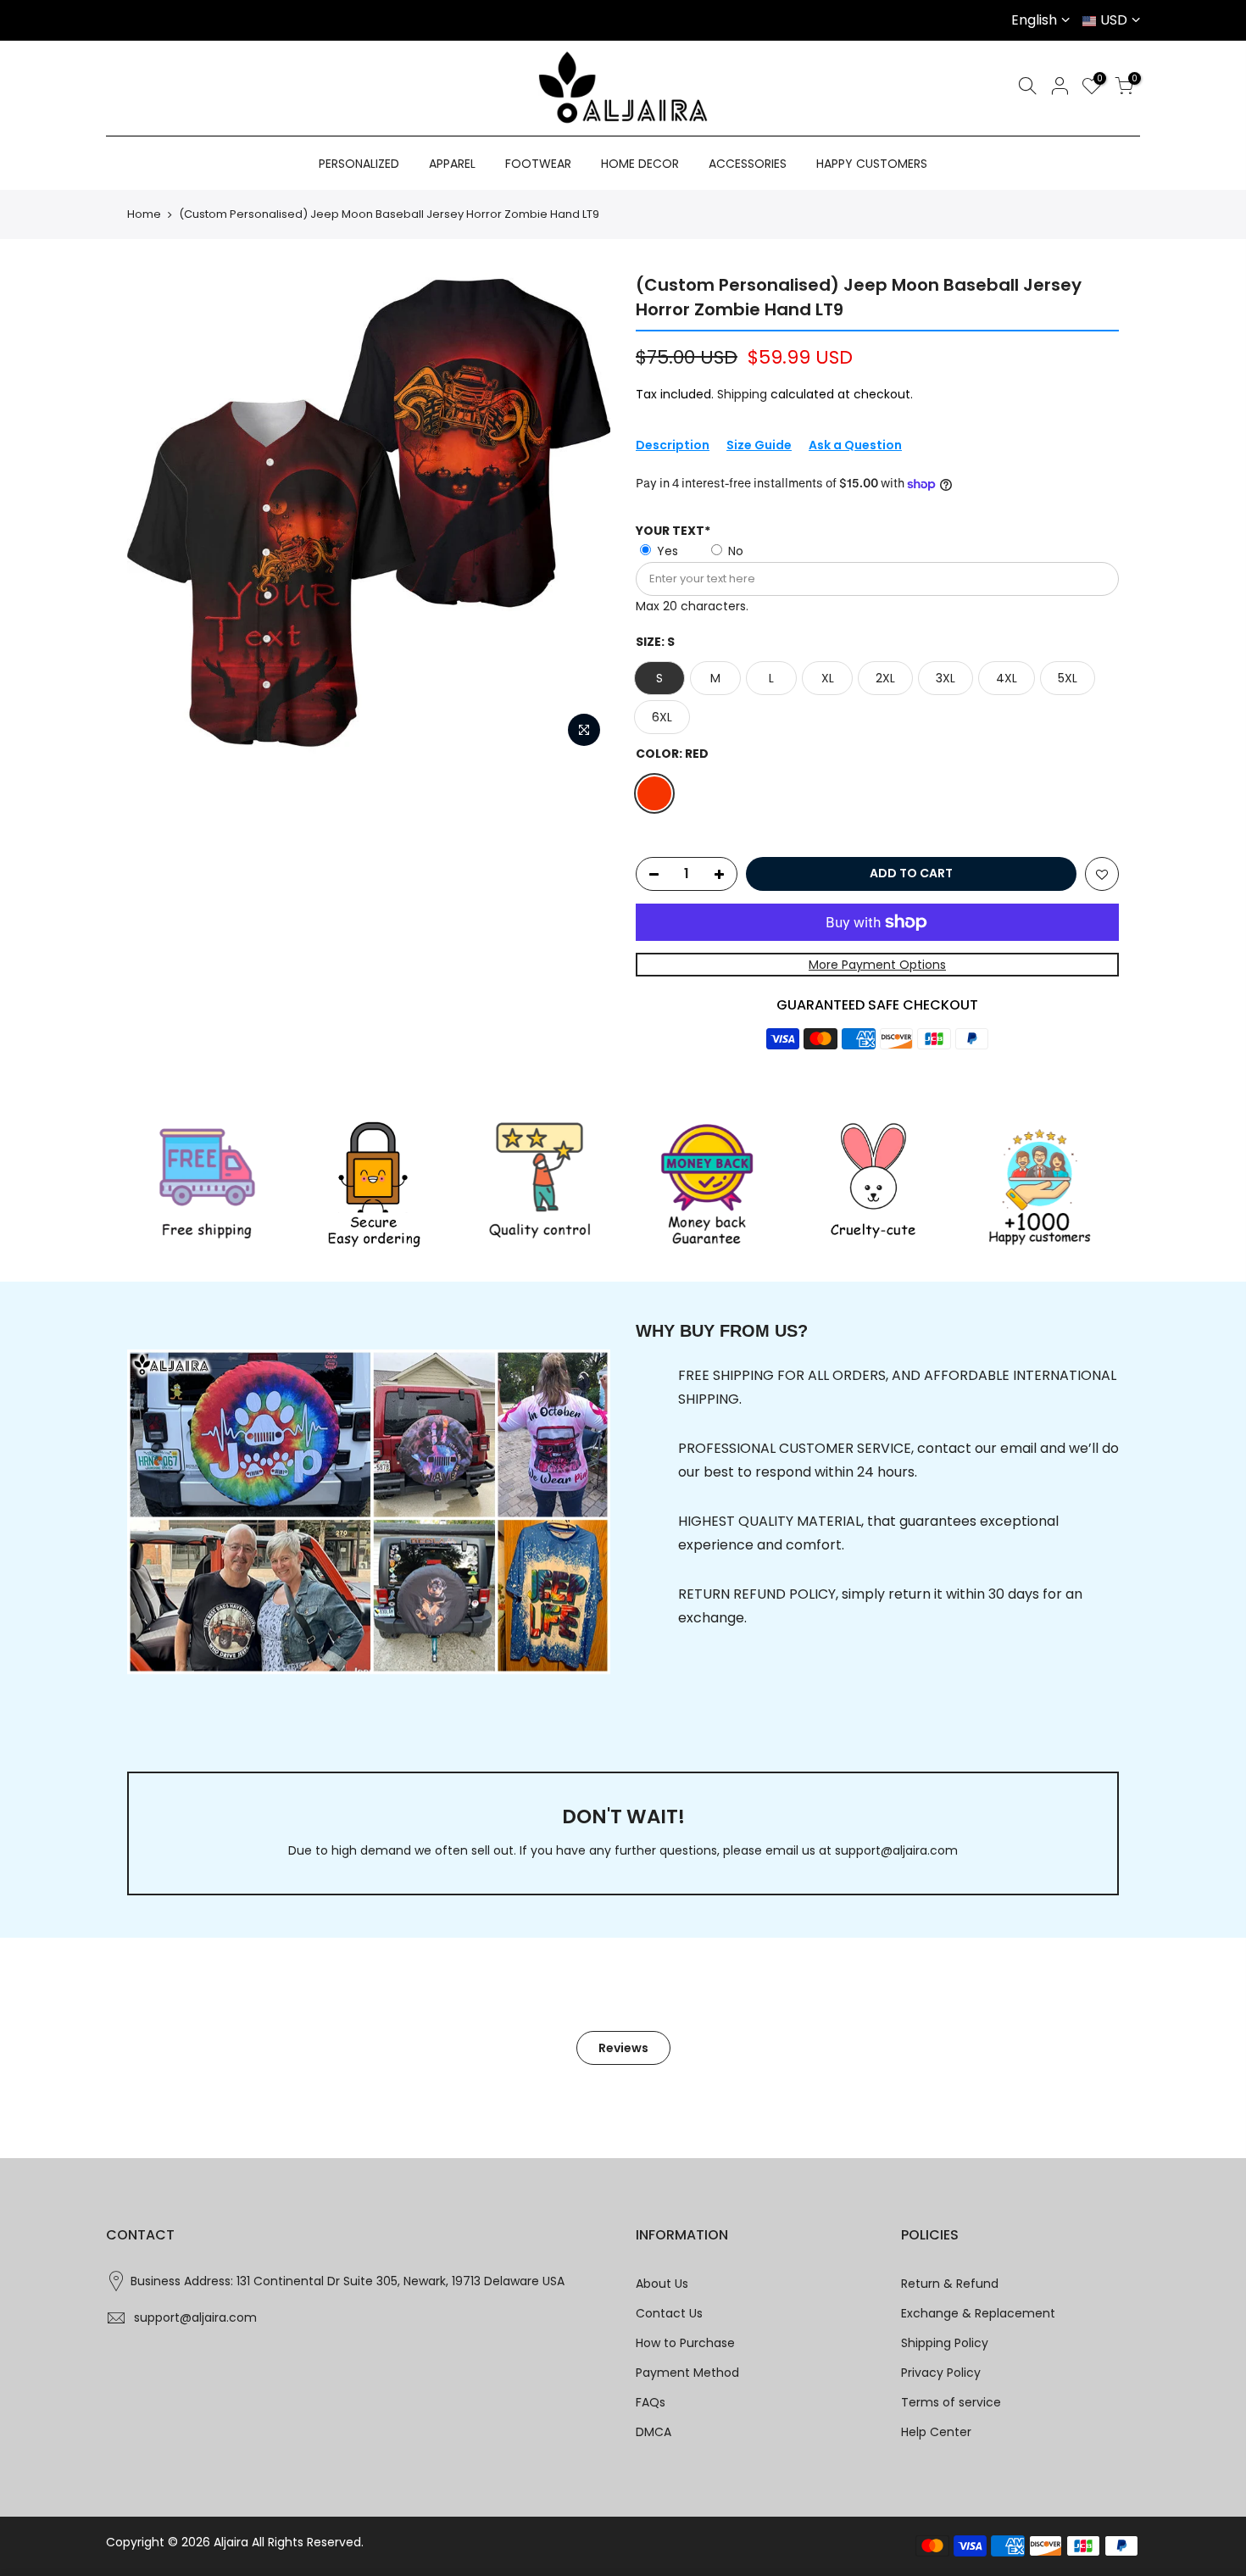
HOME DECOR (640, 164)
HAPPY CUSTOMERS (872, 164)
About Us (662, 2284)
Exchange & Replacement (978, 2313)
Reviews (623, 2048)
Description (673, 445)
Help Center (936, 2432)
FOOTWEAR (538, 164)
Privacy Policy (941, 2373)
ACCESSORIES (748, 164)
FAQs (651, 2402)
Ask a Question (855, 445)
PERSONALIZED (359, 164)
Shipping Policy (945, 2343)
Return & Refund (950, 2284)
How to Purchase (685, 2343)
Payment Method (687, 2373)
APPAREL (452, 164)
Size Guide (759, 445)
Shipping (742, 394)
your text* (673, 531)
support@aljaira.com (896, 1850)
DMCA (654, 2432)
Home (144, 214)
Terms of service (951, 2402)
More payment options (877, 965)
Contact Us (669, 2313)
